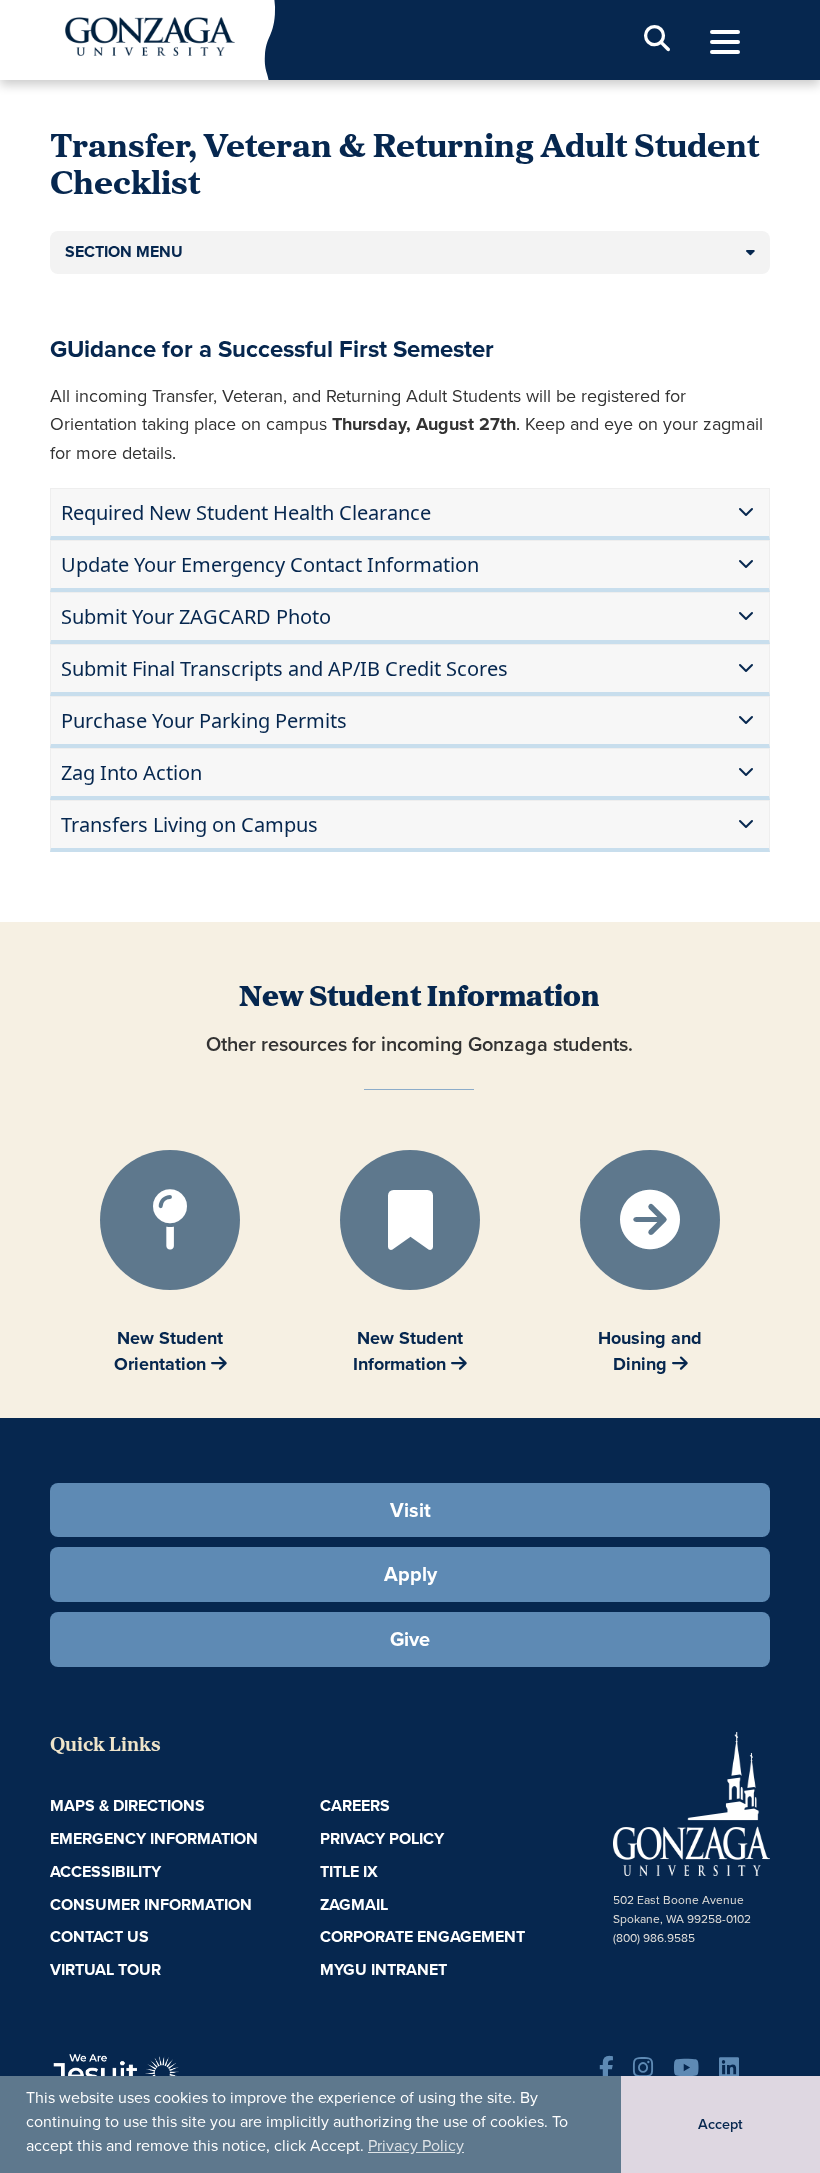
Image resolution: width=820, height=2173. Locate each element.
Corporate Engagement (422, 1936)
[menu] (725, 42)
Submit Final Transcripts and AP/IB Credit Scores (284, 668)
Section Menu (124, 251)
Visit (410, 1510)
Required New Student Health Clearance (246, 512)
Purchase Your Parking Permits (204, 720)
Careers (355, 1805)
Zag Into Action (131, 772)
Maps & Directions (127, 1805)
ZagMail (354, 1904)
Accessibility (105, 1871)
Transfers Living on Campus (189, 824)
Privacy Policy (416, 2145)
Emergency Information (154, 1838)
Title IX (349, 1871)
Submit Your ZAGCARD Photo (196, 616)
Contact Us (99, 1936)
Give (410, 1639)
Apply (410, 1574)
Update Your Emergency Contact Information (270, 564)
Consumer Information (151, 1904)
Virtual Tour (105, 1969)
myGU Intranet (383, 1969)
